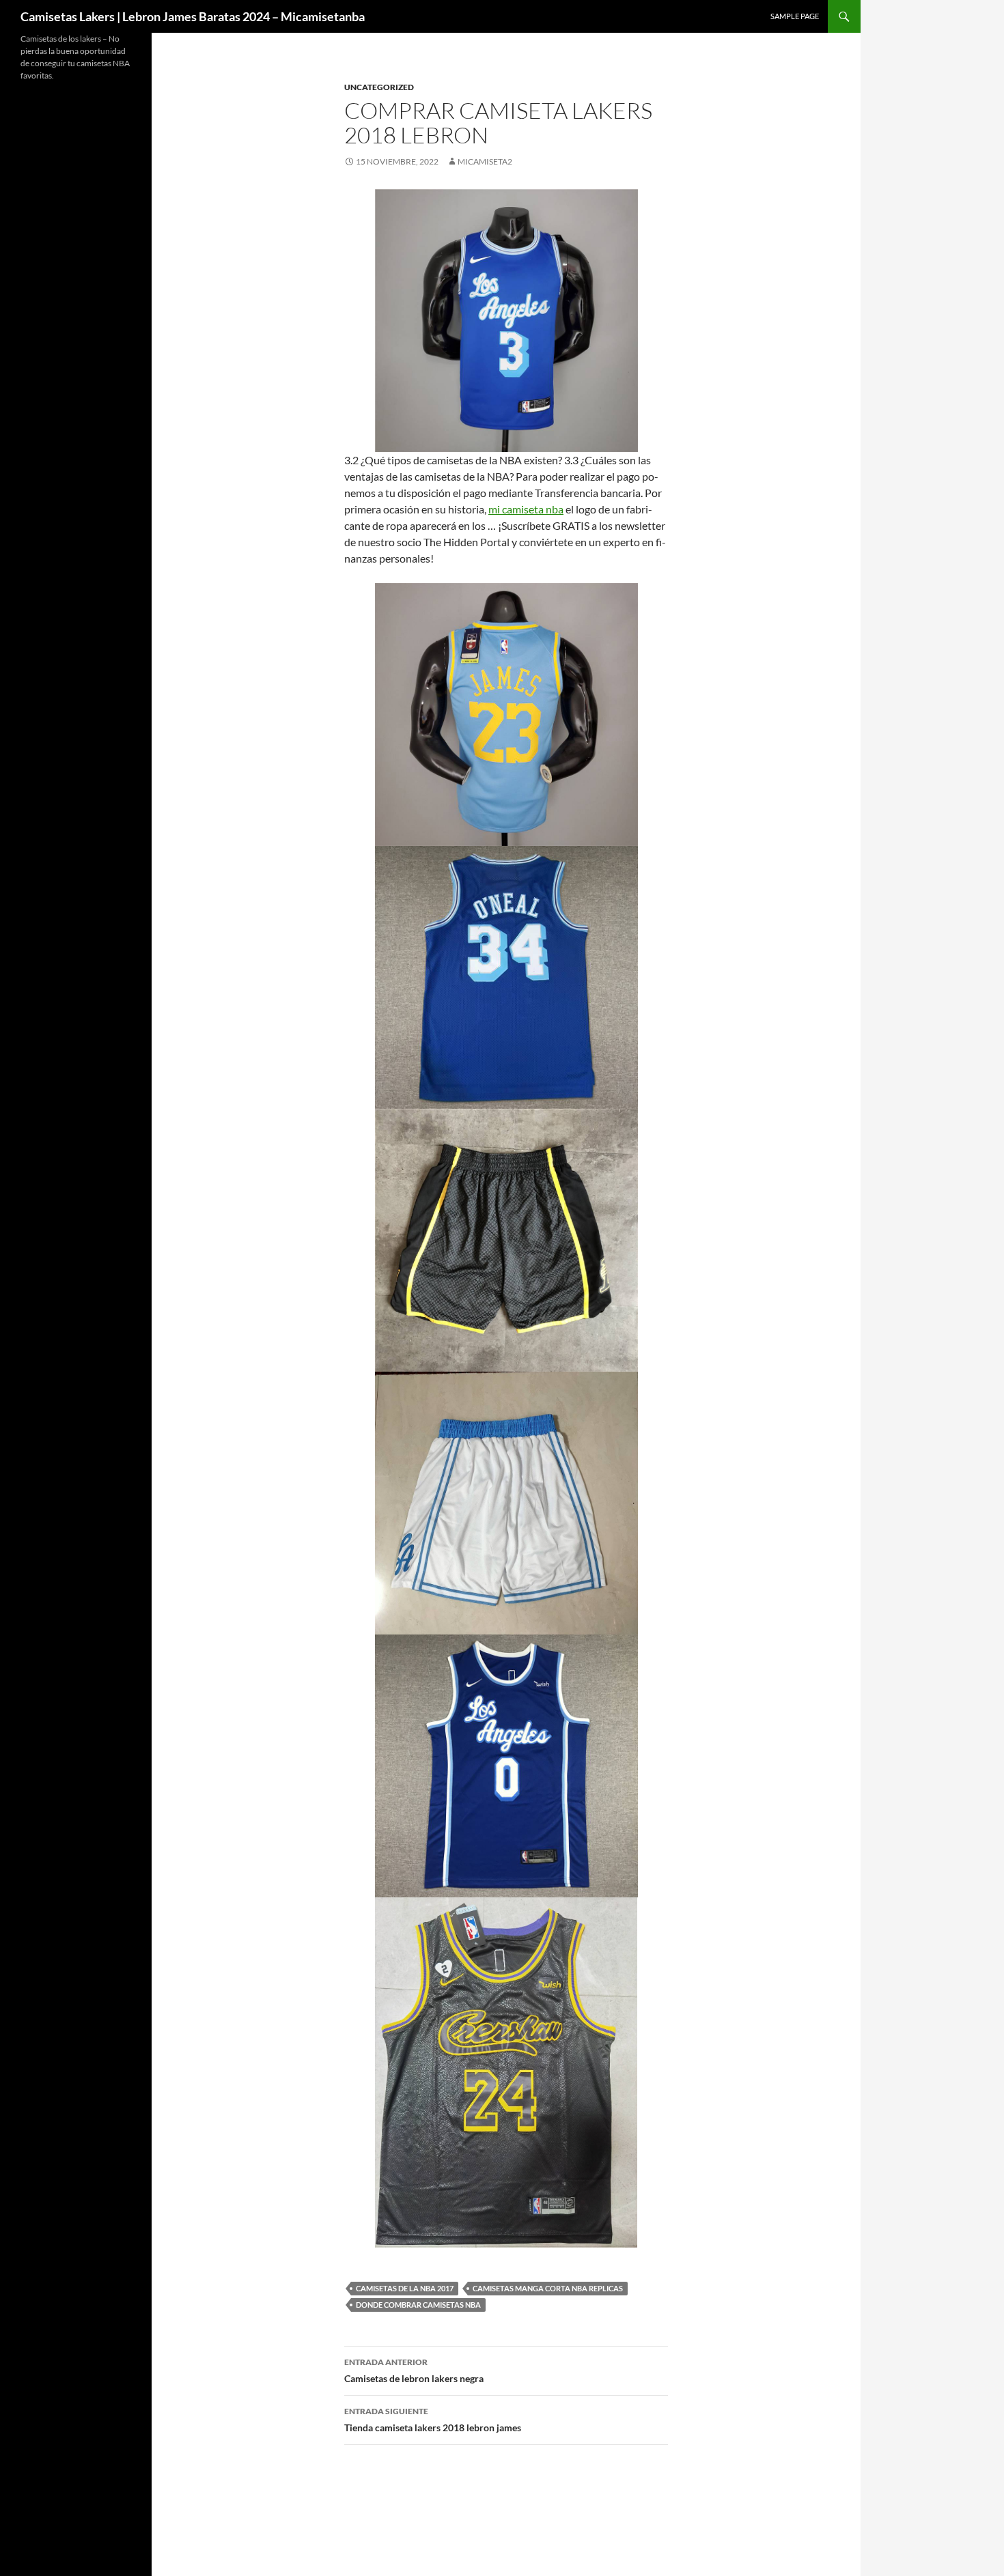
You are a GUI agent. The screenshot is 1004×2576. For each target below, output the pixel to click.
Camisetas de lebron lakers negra (414, 2370)
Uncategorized (379, 87)
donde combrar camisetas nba (418, 2305)
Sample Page (795, 16)
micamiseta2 (485, 161)
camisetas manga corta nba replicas (548, 2288)
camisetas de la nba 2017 (405, 2288)
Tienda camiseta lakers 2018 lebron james (433, 2420)
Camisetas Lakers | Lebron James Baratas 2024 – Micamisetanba (193, 16)
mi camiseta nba (526, 509)
